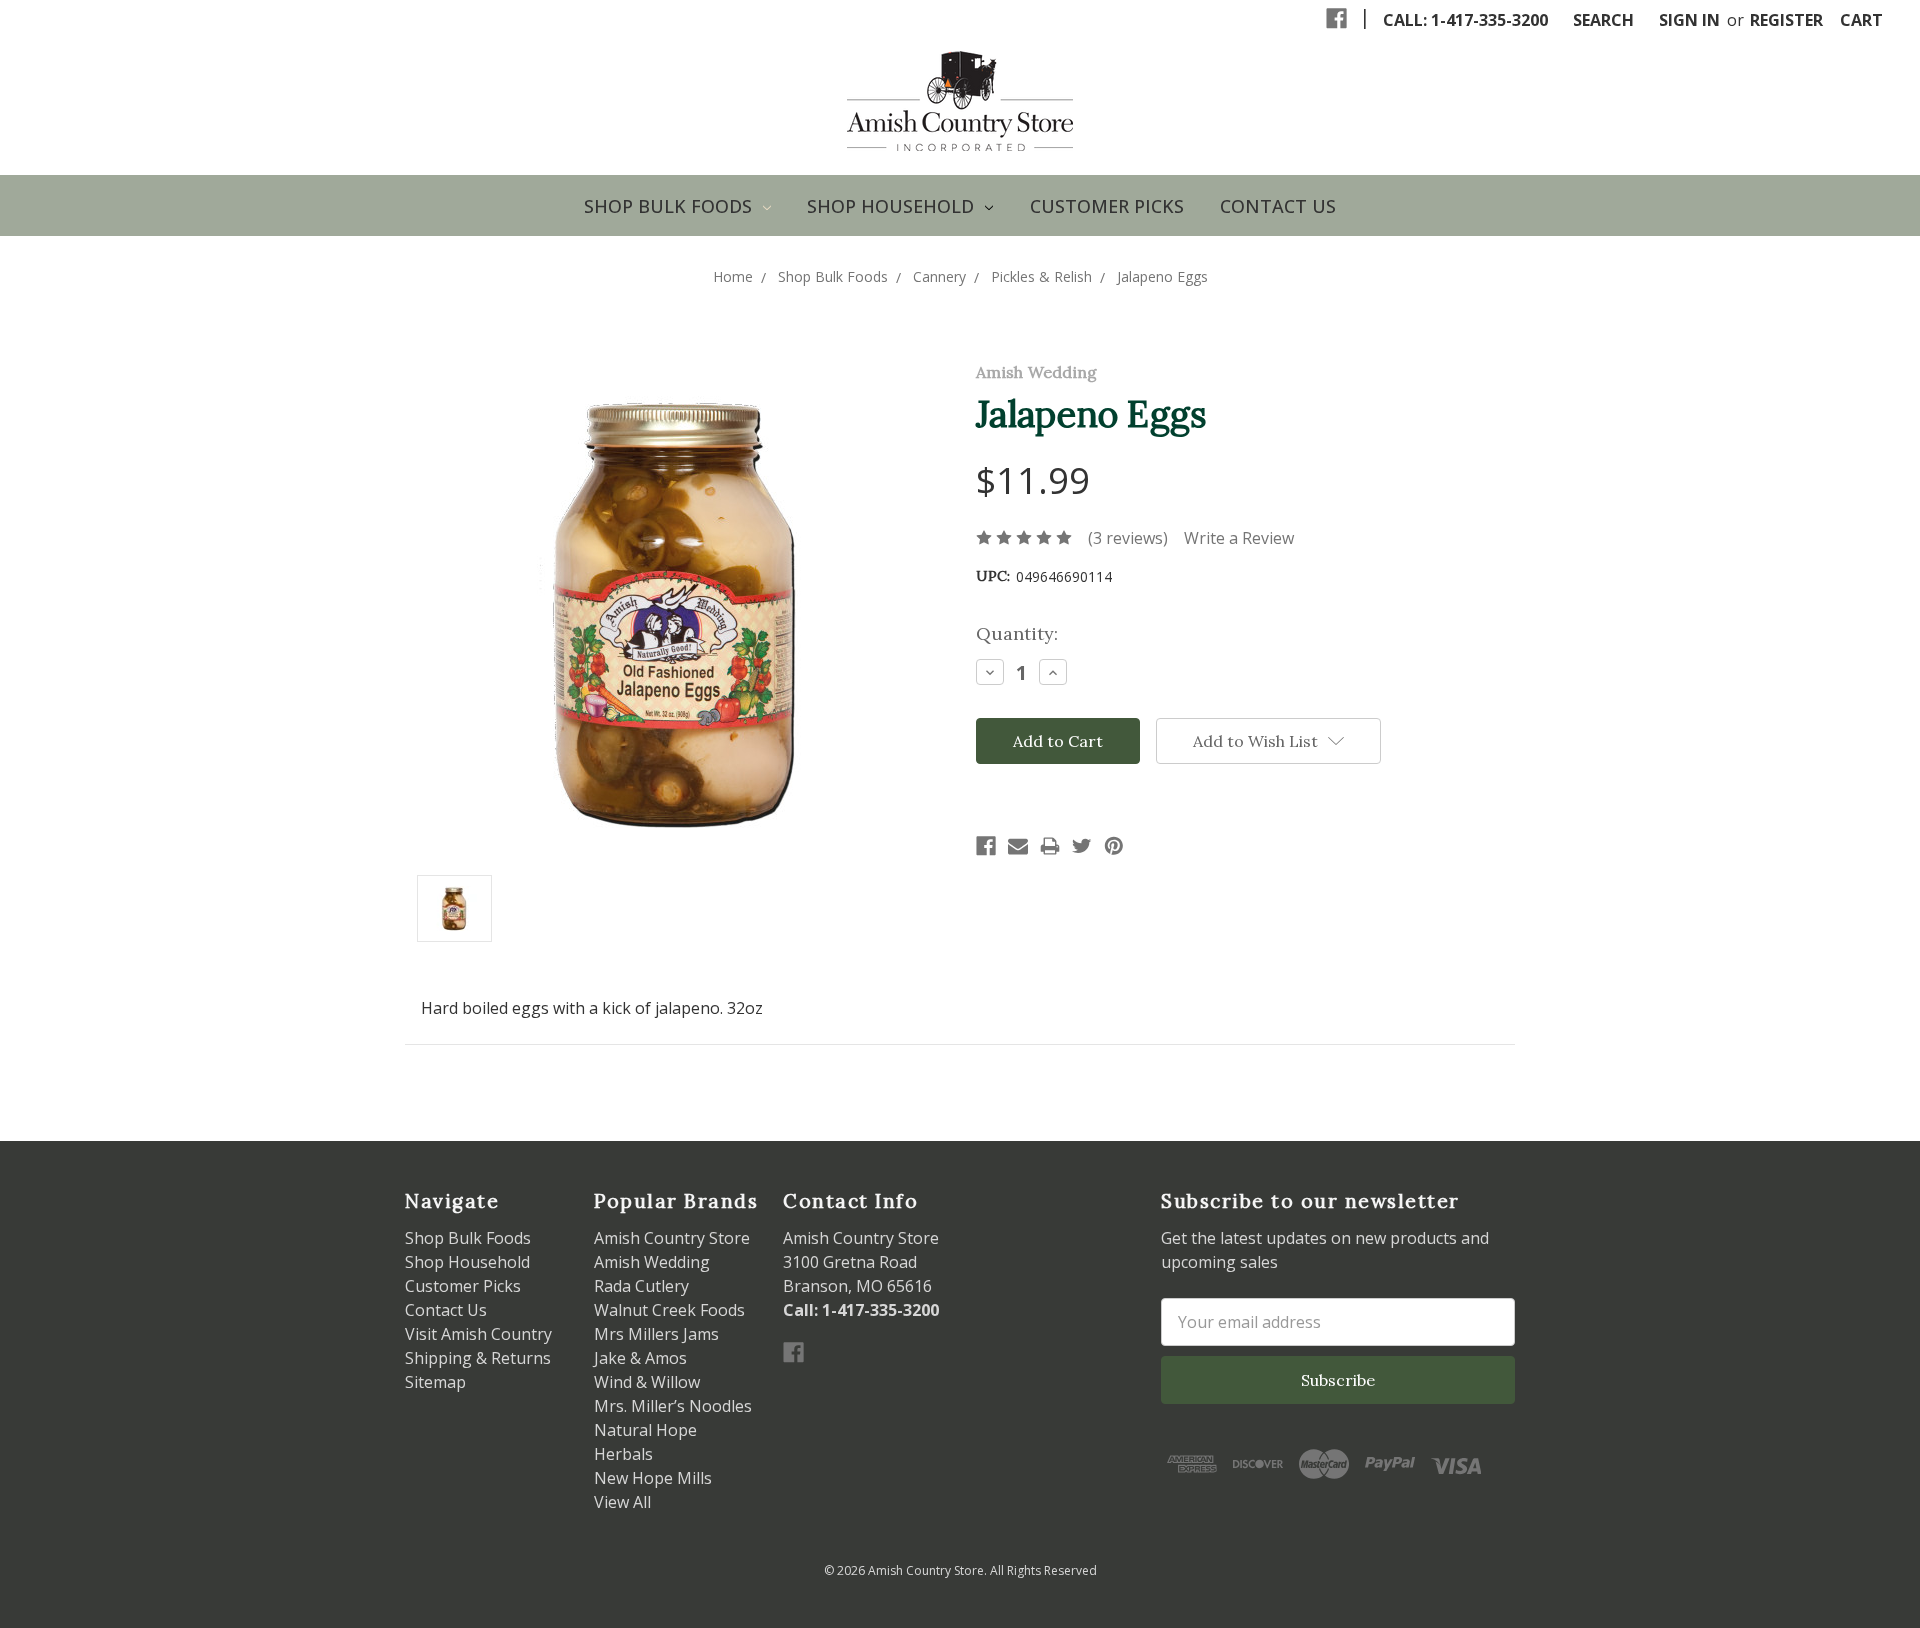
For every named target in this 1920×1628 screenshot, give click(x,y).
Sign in (1689, 20)
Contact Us (1278, 206)
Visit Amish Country (478, 1334)
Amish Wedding (652, 1262)
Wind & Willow (647, 1382)
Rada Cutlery (641, 1286)
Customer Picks (1107, 206)
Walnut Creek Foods (669, 1310)
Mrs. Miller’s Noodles (673, 1406)
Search (1603, 20)
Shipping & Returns (478, 1358)
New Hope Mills (653, 1478)
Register (1786, 20)
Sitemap (435, 1382)
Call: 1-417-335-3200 (1465, 20)
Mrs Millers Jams (656, 1334)
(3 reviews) (1128, 538)
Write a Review (1239, 538)
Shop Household (893, 206)
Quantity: (1017, 633)
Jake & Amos (640, 1358)
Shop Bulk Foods (670, 206)
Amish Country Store (672, 1238)
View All (622, 1502)
